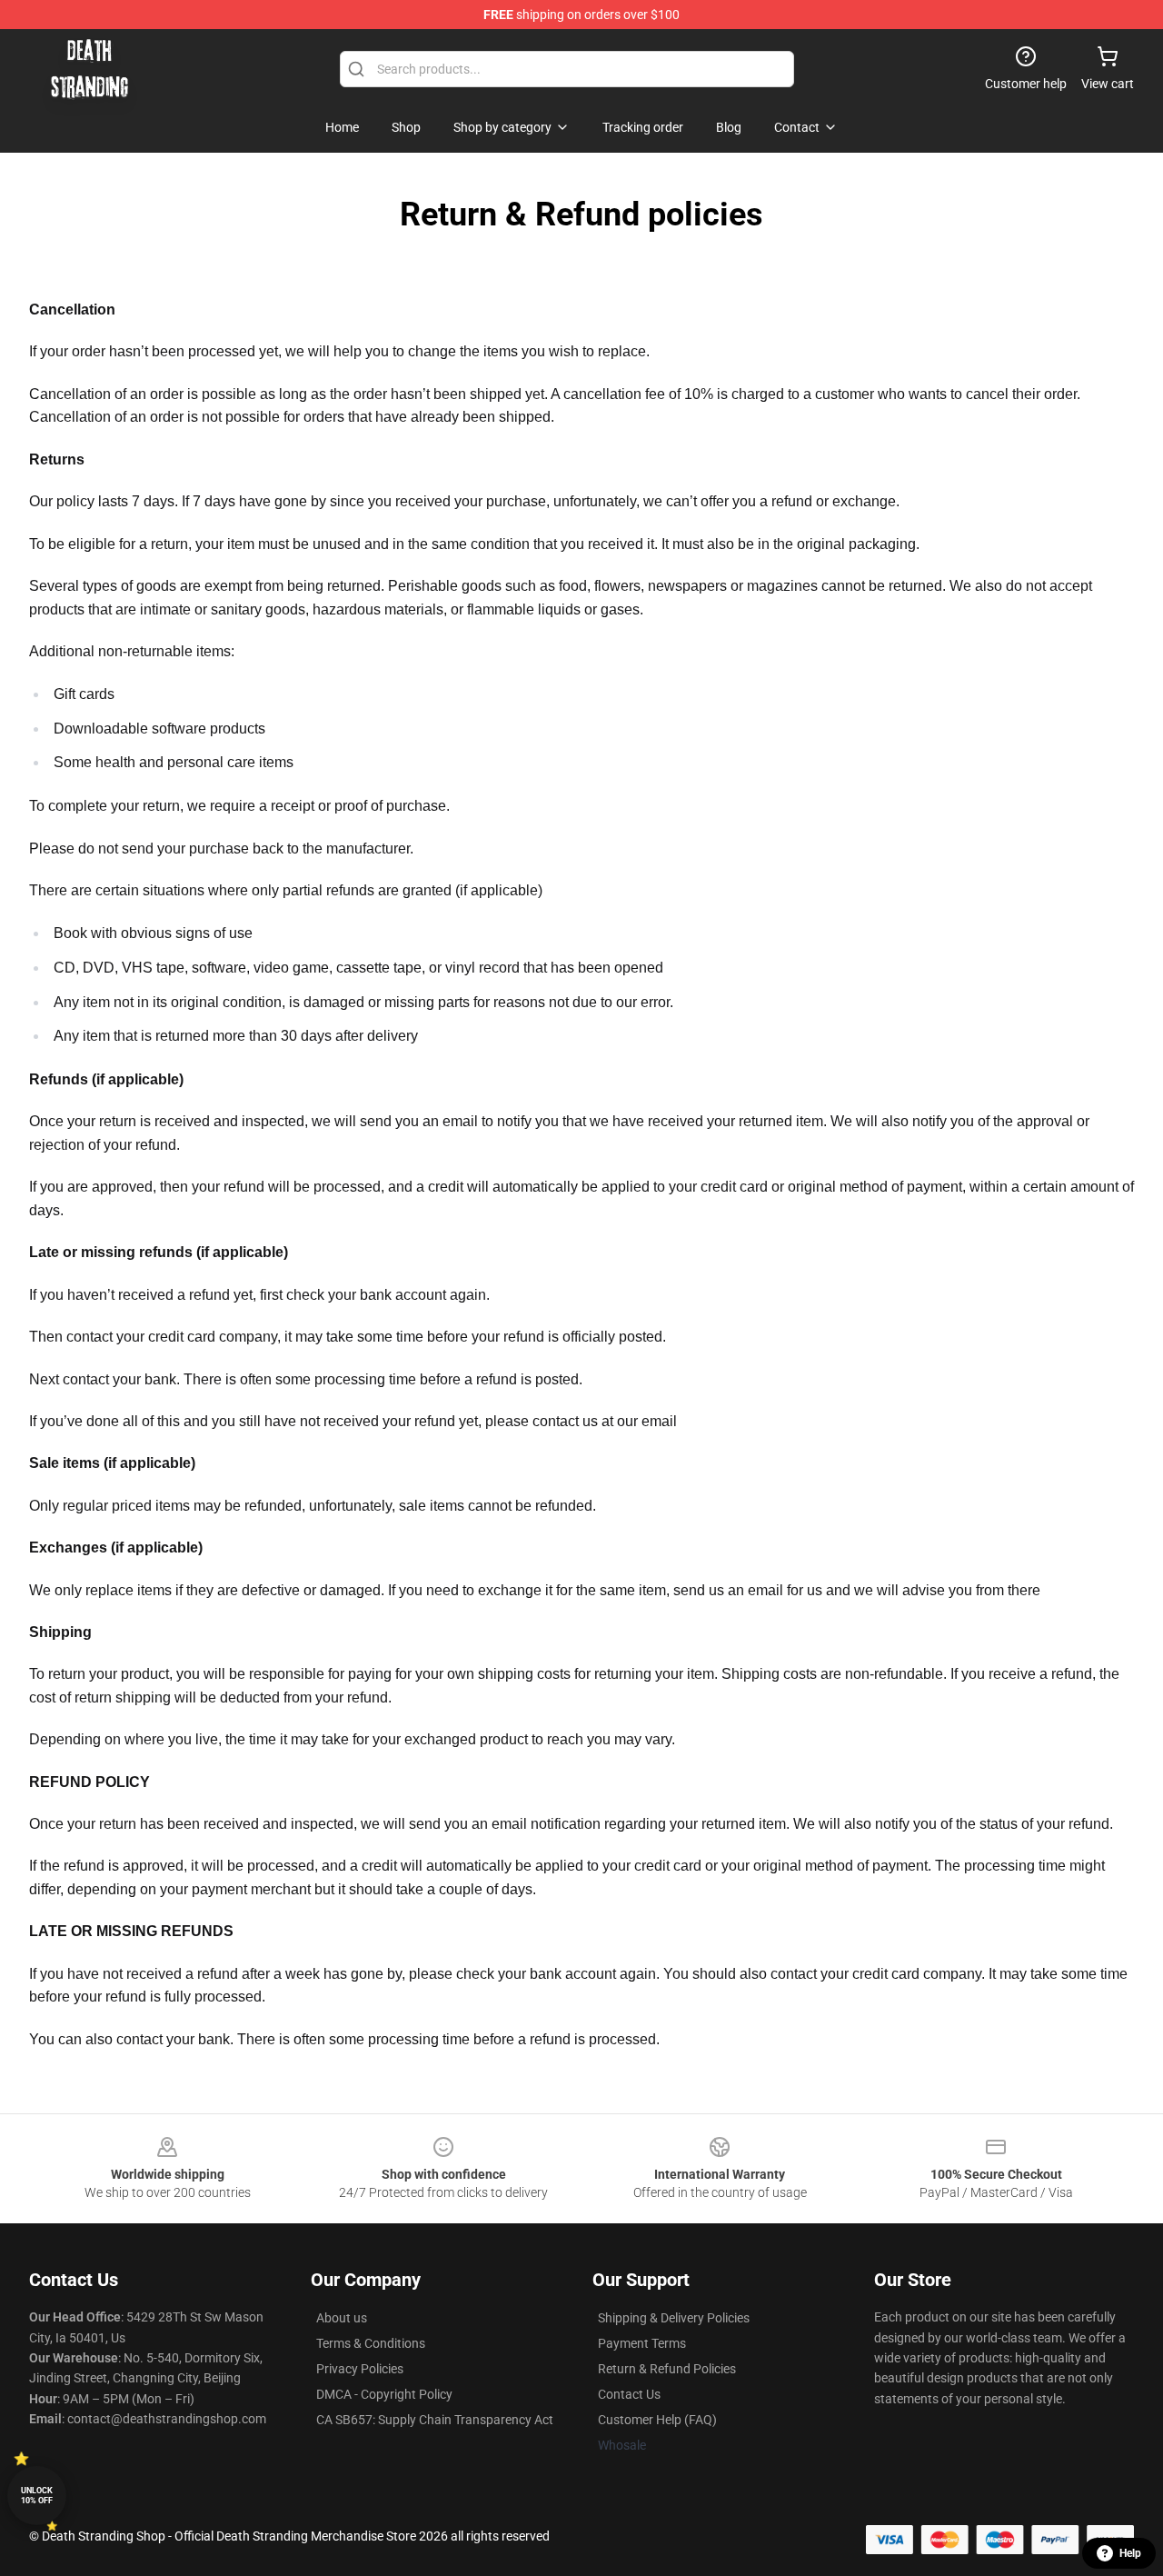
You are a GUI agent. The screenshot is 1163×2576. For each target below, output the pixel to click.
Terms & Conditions (371, 2343)
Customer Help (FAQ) (657, 2420)
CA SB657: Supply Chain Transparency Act (435, 2420)
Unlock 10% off (37, 2496)
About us (342, 2318)
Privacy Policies (360, 2369)
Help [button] (1130, 2553)
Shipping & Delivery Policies (674, 2318)
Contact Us (629, 2394)
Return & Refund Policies (667, 2369)
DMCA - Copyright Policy (384, 2394)
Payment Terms (642, 2343)
